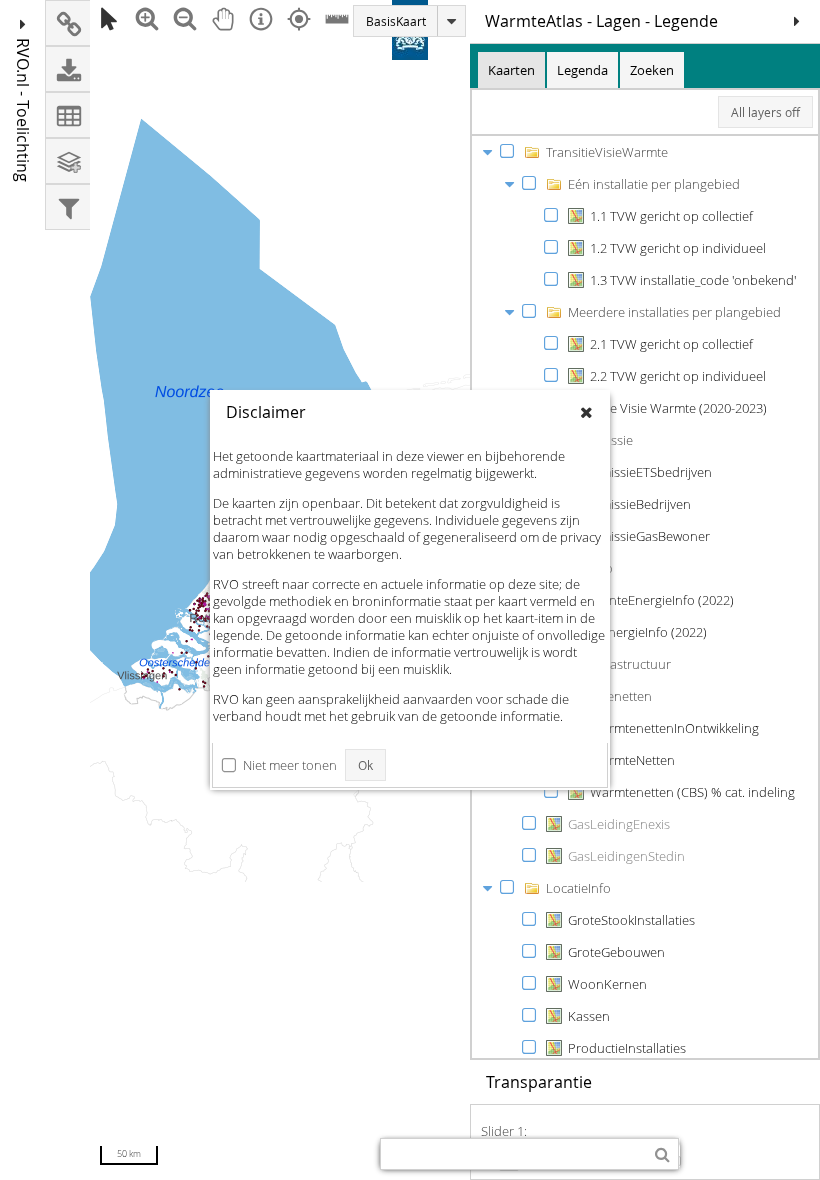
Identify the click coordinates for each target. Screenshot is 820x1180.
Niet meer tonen (290, 765)
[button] (797, 21)
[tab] (511, 70)
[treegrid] (645, 597)
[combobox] (513, 1154)
